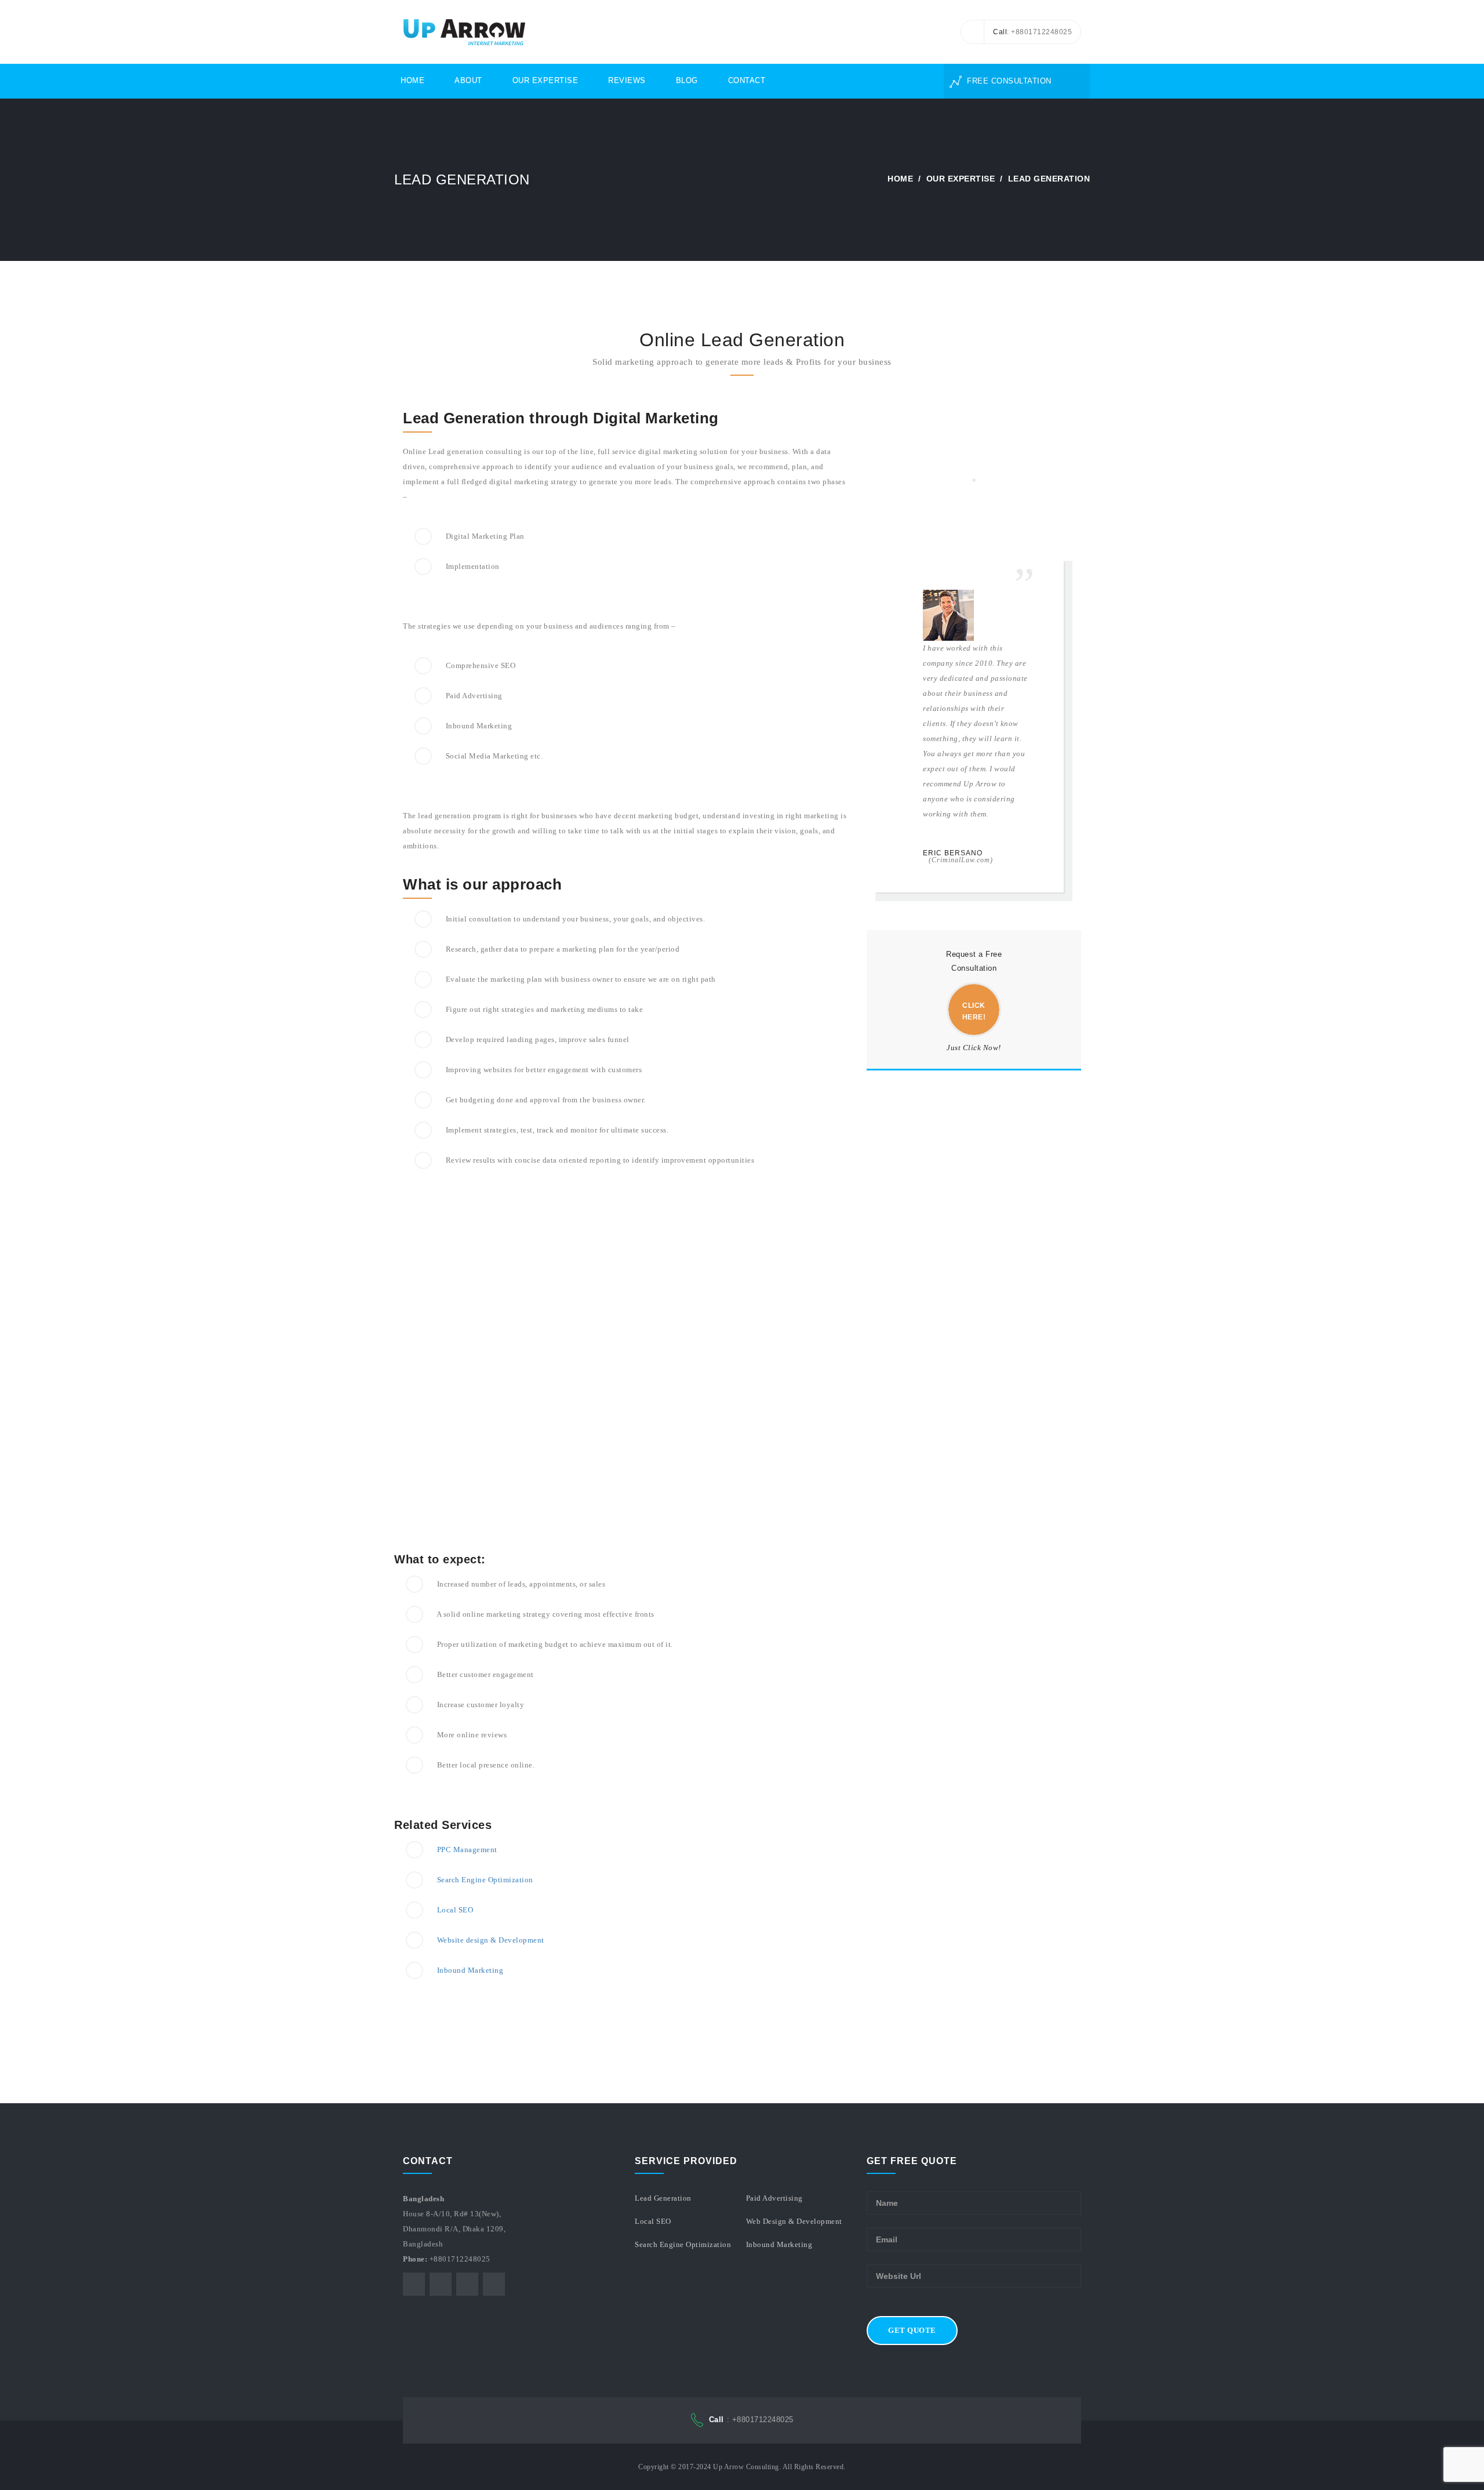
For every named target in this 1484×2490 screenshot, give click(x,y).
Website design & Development (491, 1940)
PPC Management (467, 1850)
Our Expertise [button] (545, 80)
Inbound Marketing (470, 1970)
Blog (687, 80)
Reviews (627, 80)
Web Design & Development (794, 2221)
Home (412, 80)
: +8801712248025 (751, 2420)
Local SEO (455, 1910)
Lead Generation (663, 2198)
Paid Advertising (774, 2198)
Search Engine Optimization (485, 1880)
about (468, 80)
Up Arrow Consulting (746, 2467)
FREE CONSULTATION (1008, 81)
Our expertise (961, 179)
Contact (747, 80)
